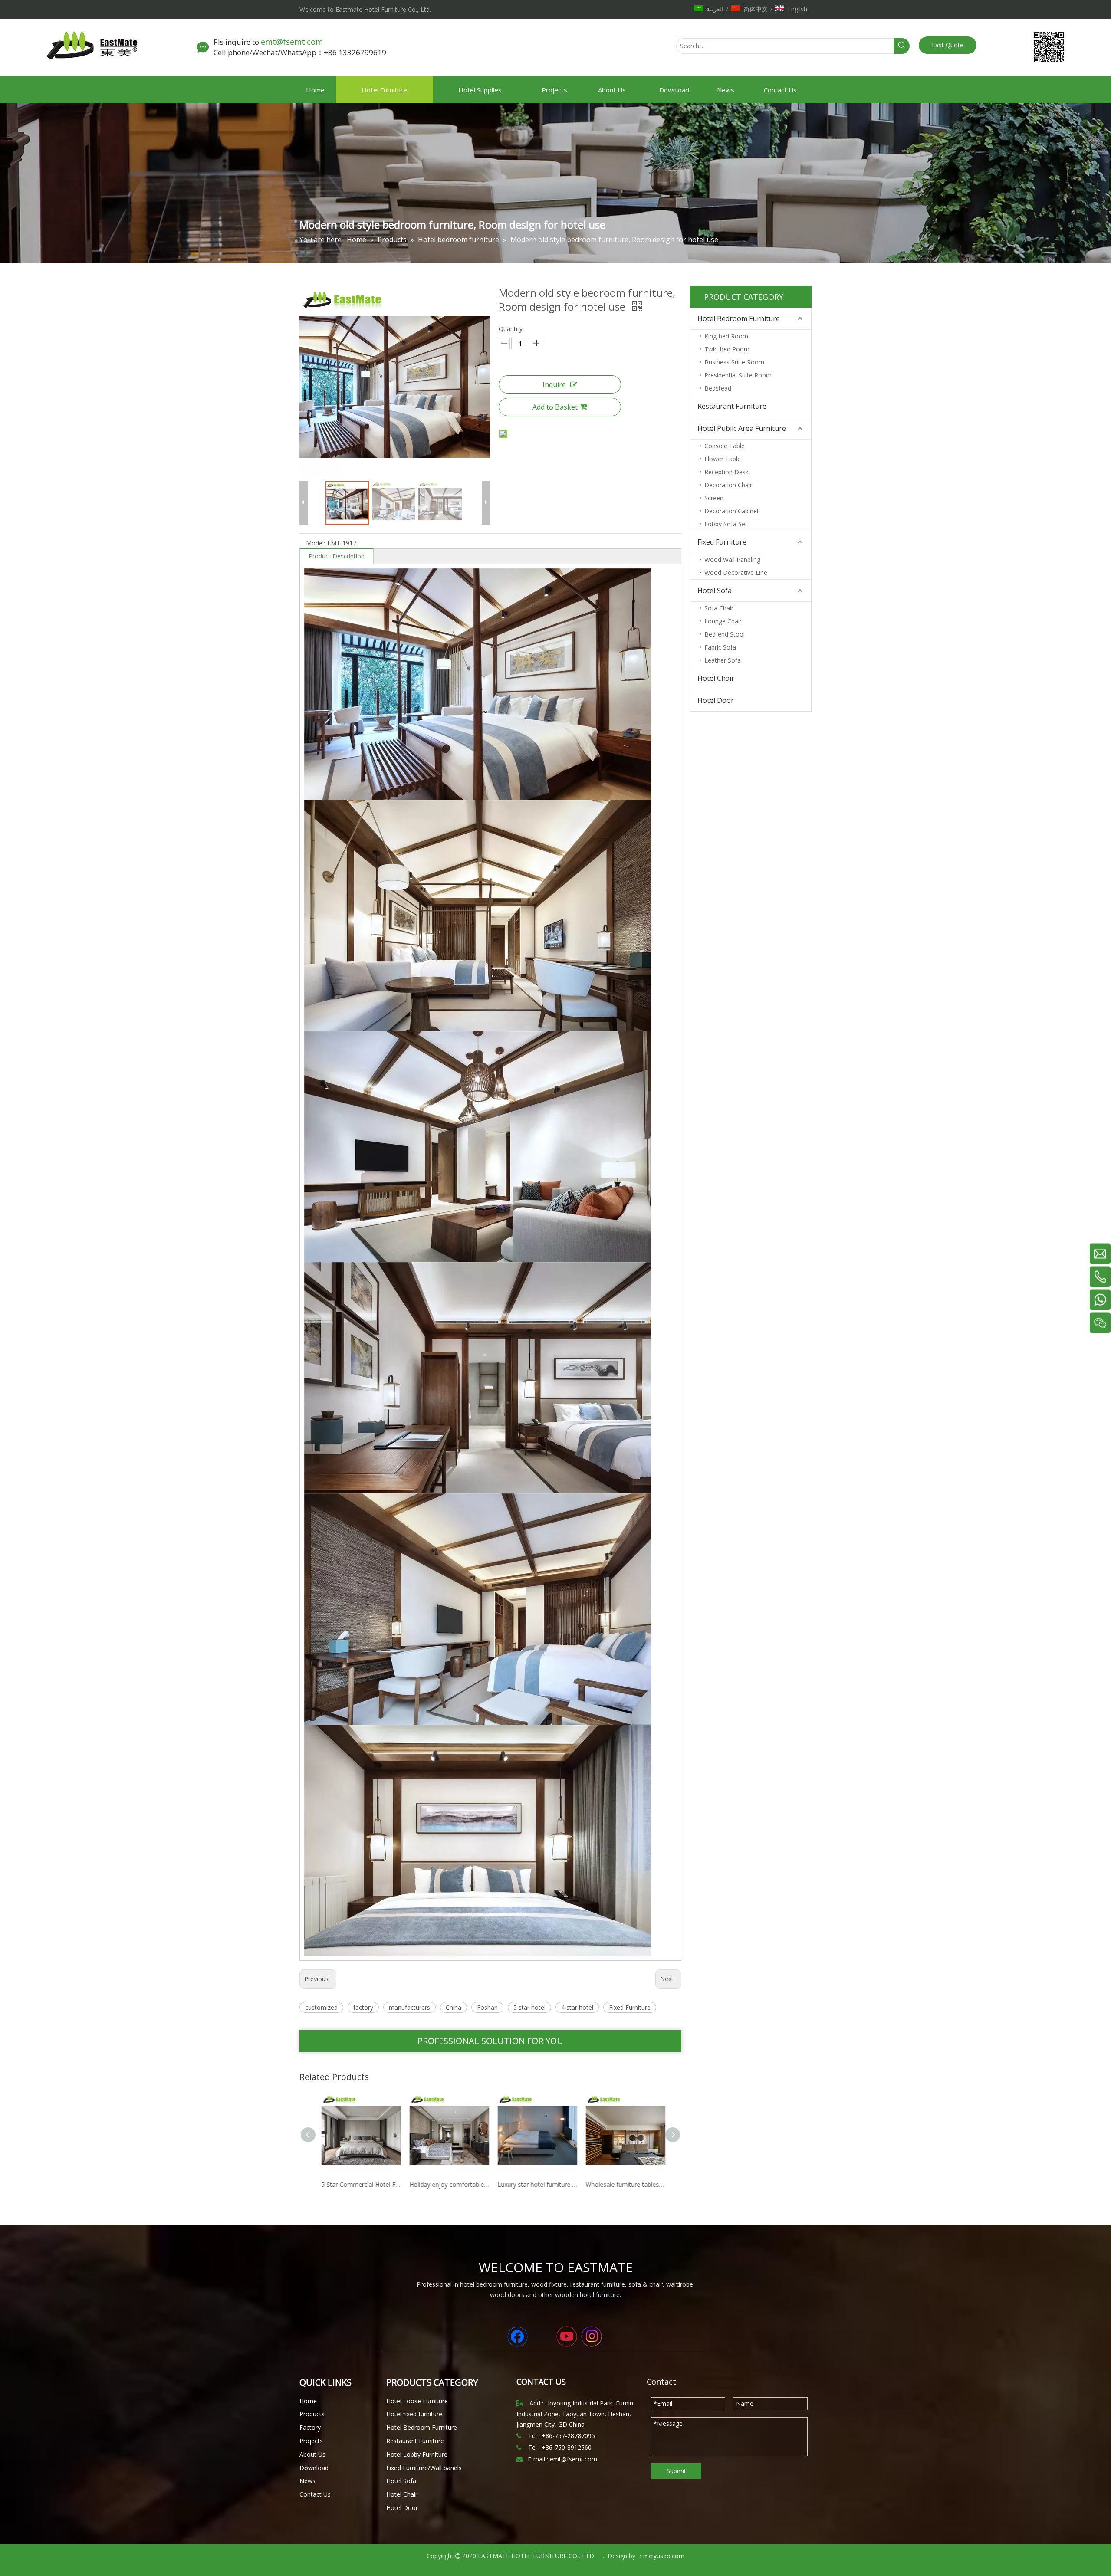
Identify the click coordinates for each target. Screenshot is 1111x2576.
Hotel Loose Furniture (417, 2401)
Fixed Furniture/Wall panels (424, 2468)
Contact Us (315, 2494)
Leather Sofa (723, 660)
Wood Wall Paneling (732, 560)
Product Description (337, 556)
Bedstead (718, 388)
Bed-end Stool (725, 634)
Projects (311, 2441)
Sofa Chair (719, 608)
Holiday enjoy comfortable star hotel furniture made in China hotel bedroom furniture (359, 2184)
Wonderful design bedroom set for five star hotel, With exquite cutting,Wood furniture (623, 2184)
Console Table (725, 446)
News (307, 2481)
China (454, 2007)
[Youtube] (567, 2336)
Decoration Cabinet (732, 511)
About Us (312, 2454)
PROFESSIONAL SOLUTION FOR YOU (490, 2041)
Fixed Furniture (630, 2007)
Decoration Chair (728, 485)
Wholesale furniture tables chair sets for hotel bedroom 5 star (535, 2184)
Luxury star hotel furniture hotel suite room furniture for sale (447, 2184)
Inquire (554, 384)
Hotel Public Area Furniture (742, 428)
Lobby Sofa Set (726, 524)
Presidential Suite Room (738, 375)
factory (363, 2007)
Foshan (487, 2007)
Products (312, 2414)
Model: (316, 543)
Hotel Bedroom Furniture (739, 318)
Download (314, 2468)
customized (321, 2007)
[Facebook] (517, 2336)
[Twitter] (542, 2336)
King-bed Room (726, 336)
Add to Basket (555, 407)
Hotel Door (716, 700)
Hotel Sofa (715, 591)
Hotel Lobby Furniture (417, 2454)
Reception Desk (726, 472)
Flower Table (723, 459)
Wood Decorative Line (736, 573)
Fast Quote (948, 45)
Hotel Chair (716, 678)
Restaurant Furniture (732, 406)
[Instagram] (592, 2336)
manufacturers (409, 2007)
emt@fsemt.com (293, 42)
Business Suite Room (734, 362)
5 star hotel (529, 2007)
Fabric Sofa (720, 647)
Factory (310, 2427)
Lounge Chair (723, 621)
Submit (676, 2471)
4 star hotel (577, 2007)
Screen (714, 498)
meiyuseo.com (664, 2556)
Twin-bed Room (727, 349)
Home (308, 2401)
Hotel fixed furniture (414, 2414)
